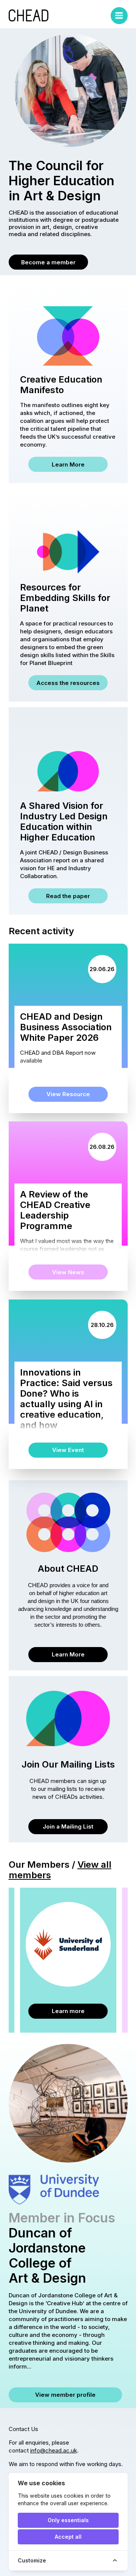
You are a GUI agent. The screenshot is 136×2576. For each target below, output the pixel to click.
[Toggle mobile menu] (119, 16)
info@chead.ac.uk (54, 2450)
